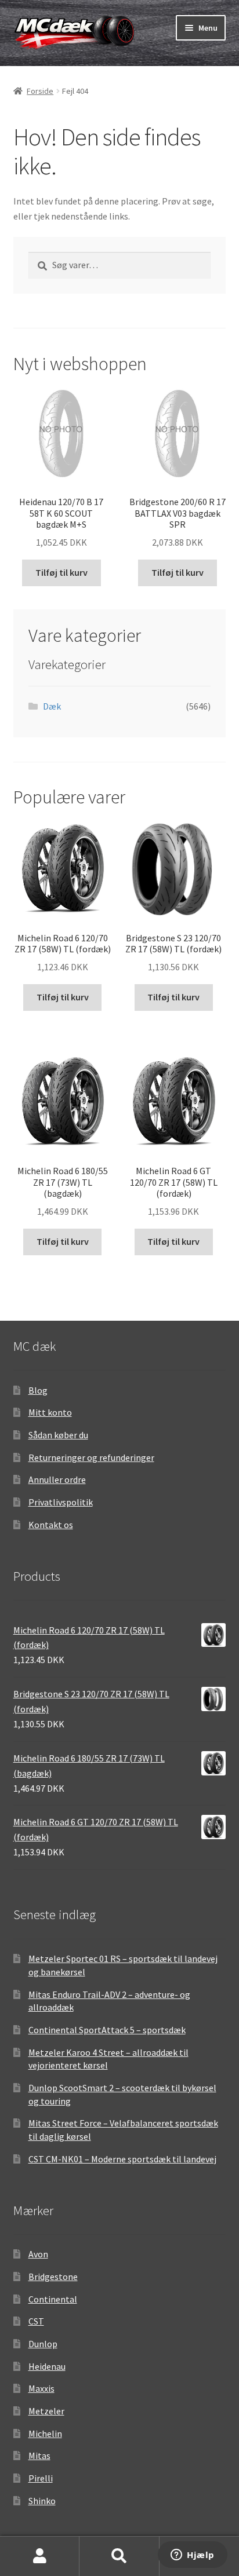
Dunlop (43, 2344)
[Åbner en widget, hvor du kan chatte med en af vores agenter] (193, 2556)
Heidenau (47, 2366)
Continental (53, 2299)
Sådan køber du (58, 1435)
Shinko (42, 2501)
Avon (38, 2254)
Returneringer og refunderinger (91, 1457)
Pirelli (41, 2478)
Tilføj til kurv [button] (61, 572)
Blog (38, 1390)
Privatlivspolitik (61, 1502)
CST (36, 2321)
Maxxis (41, 2388)
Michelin (45, 2434)
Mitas (39, 2456)
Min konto (40, 2556)
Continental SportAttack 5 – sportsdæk (107, 2030)
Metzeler (46, 2411)
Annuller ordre (57, 1479)
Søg (119, 2556)
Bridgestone (53, 2277)
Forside (40, 91)
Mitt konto (50, 1412)
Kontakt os (51, 1525)
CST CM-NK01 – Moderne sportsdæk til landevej (122, 2159)
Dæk (52, 706)
